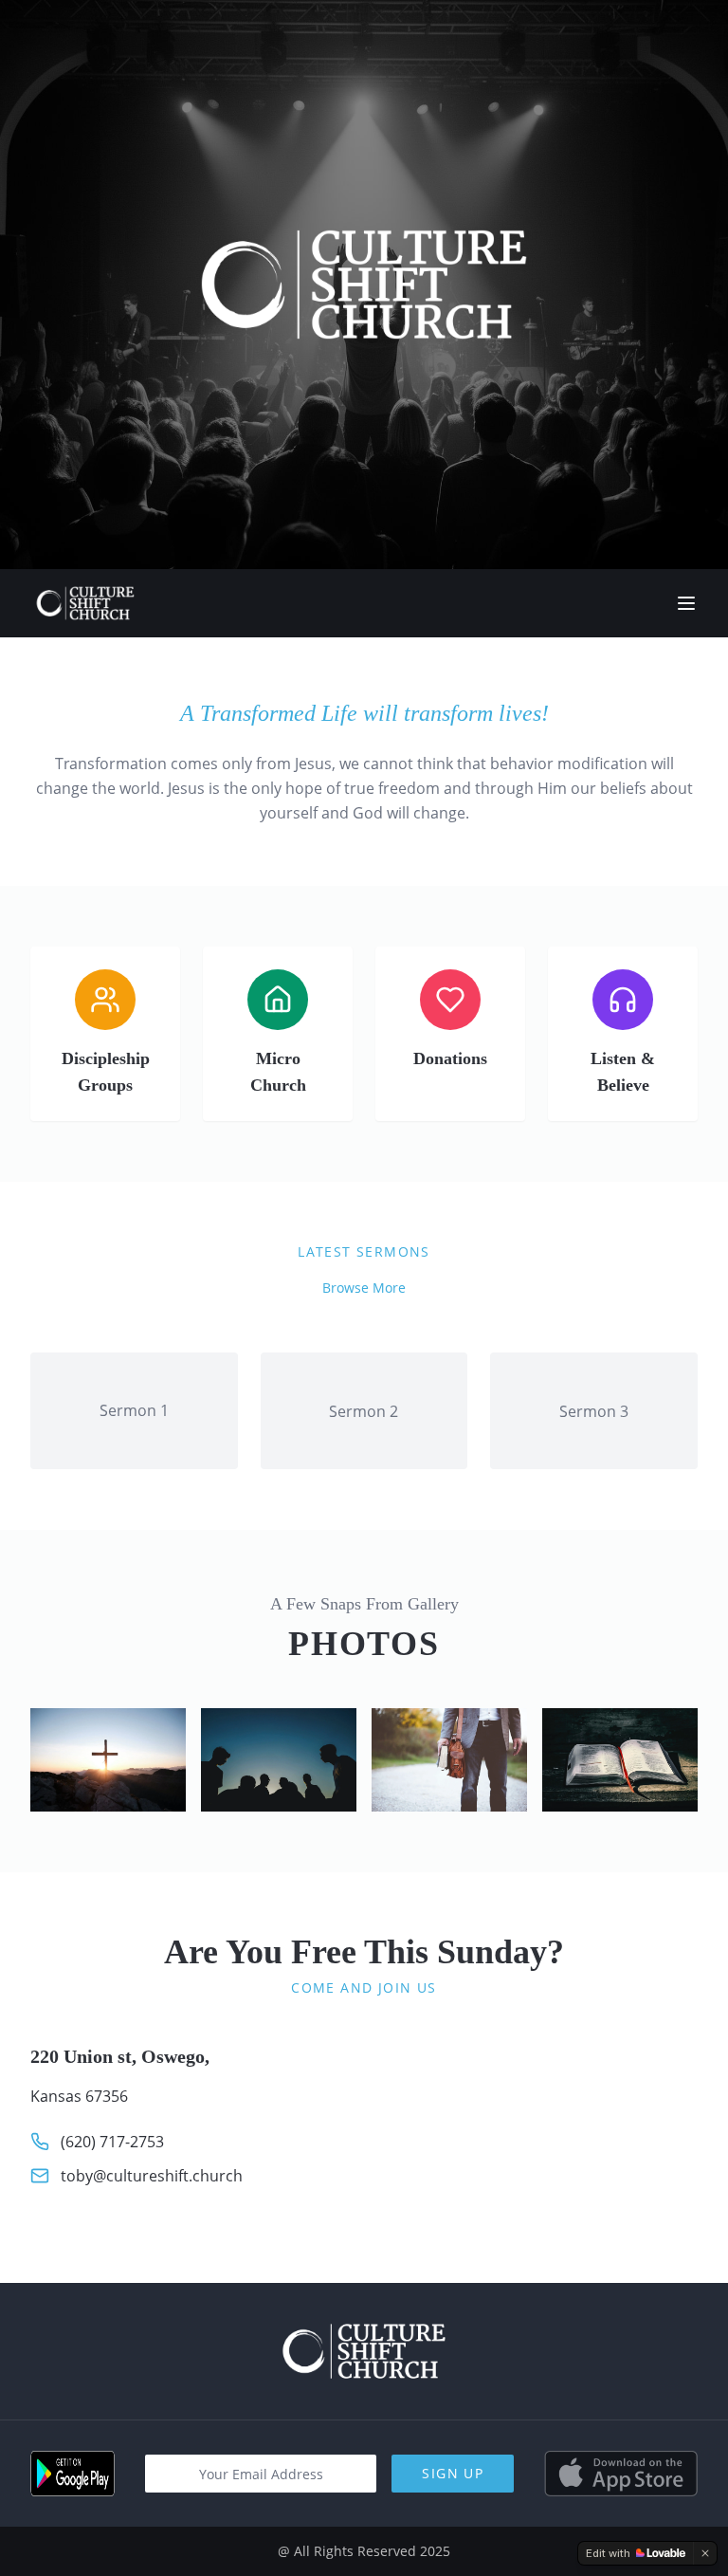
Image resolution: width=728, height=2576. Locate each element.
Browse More (364, 1288)
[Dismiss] (705, 2553)
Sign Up (453, 2473)
